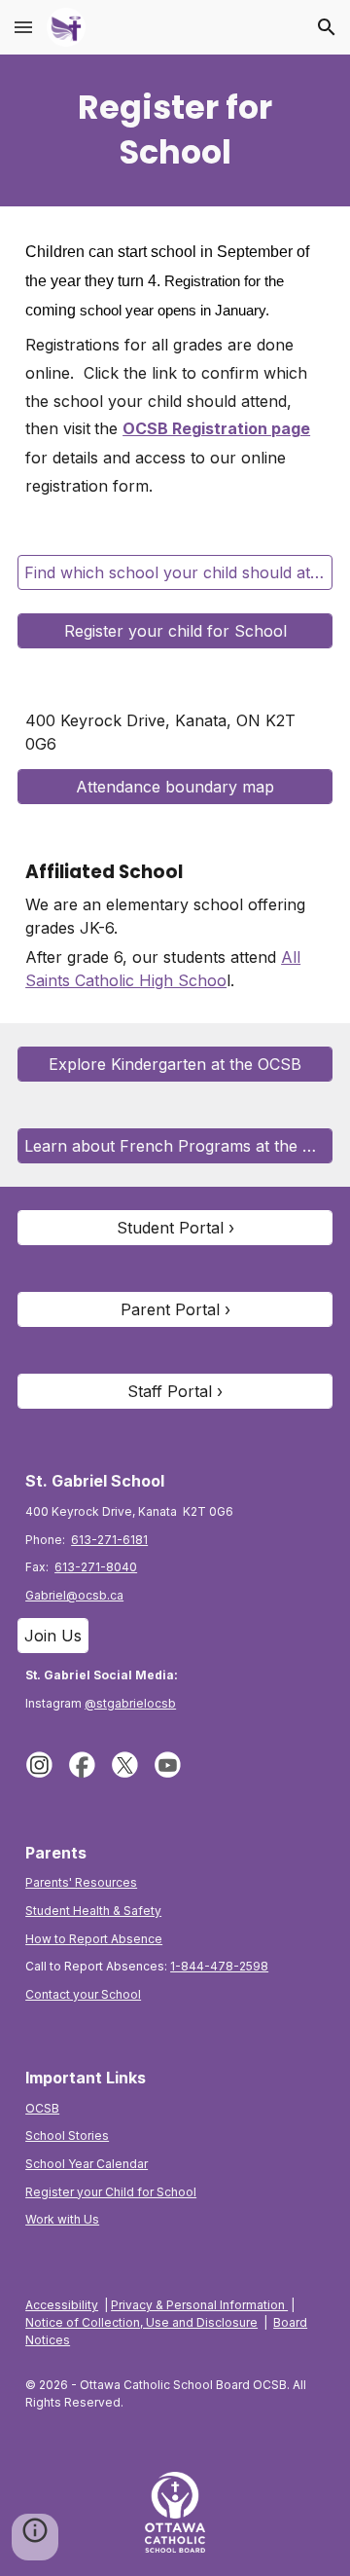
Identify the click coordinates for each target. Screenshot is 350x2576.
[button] (23, 27)
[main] (175, 130)
